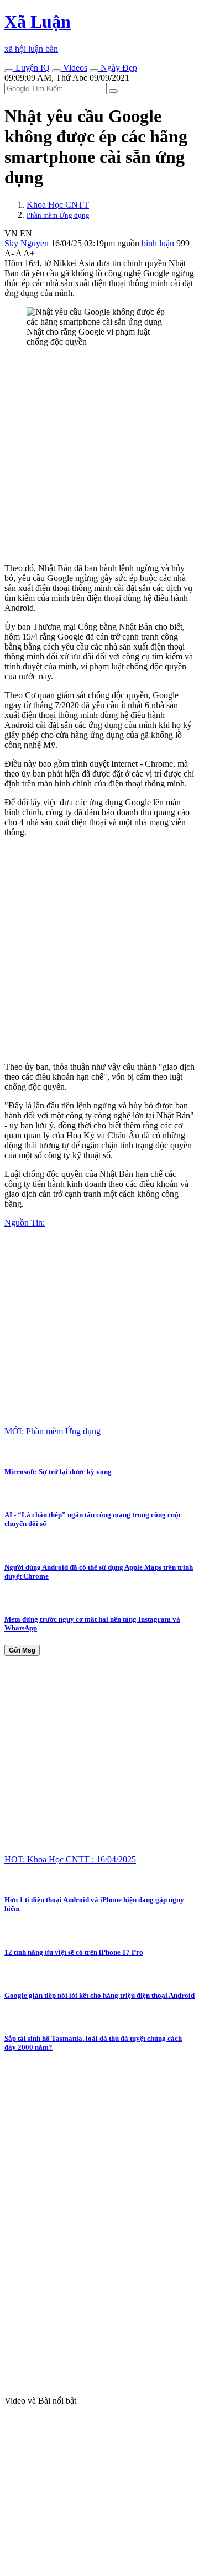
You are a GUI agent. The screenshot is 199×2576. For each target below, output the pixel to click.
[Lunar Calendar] (94, 71)
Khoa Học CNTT (58, 205)
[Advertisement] (99, 455)
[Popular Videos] (56, 71)
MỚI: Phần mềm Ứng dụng (53, 1431)
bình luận (159, 243)
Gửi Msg (22, 1650)
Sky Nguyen (27, 243)
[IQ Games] (9, 71)
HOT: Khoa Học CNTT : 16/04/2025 (70, 1859)
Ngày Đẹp (118, 68)
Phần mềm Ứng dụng (58, 215)
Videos (74, 68)
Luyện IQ (32, 68)
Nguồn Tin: (25, 1223)
